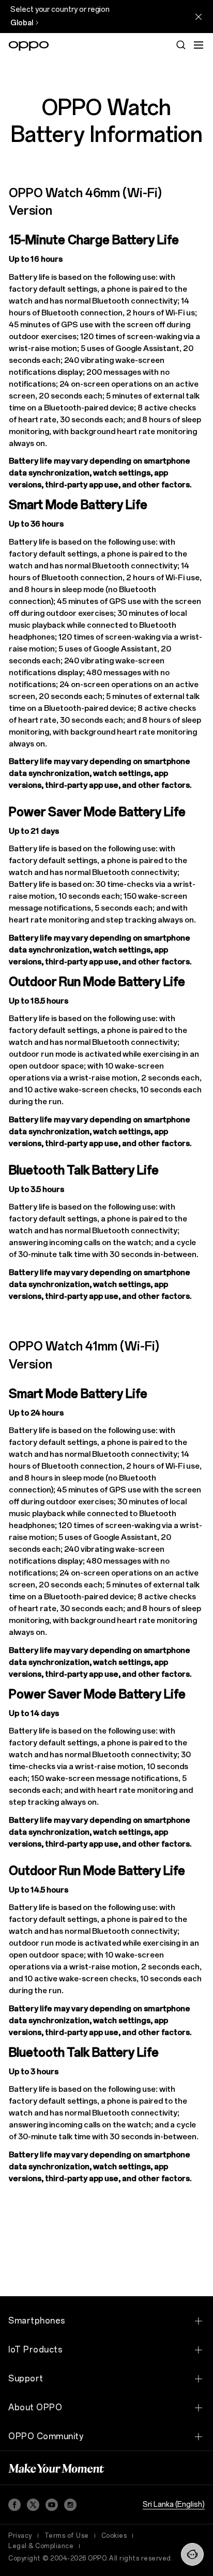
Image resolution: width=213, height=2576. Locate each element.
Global (22, 23)
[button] (192, 2554)
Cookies (114, 2536)
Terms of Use (67, 2536)
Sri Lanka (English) (174, 2505)
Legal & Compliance (41, 2546)
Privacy (20, 2536)
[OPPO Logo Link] (29, 46)
